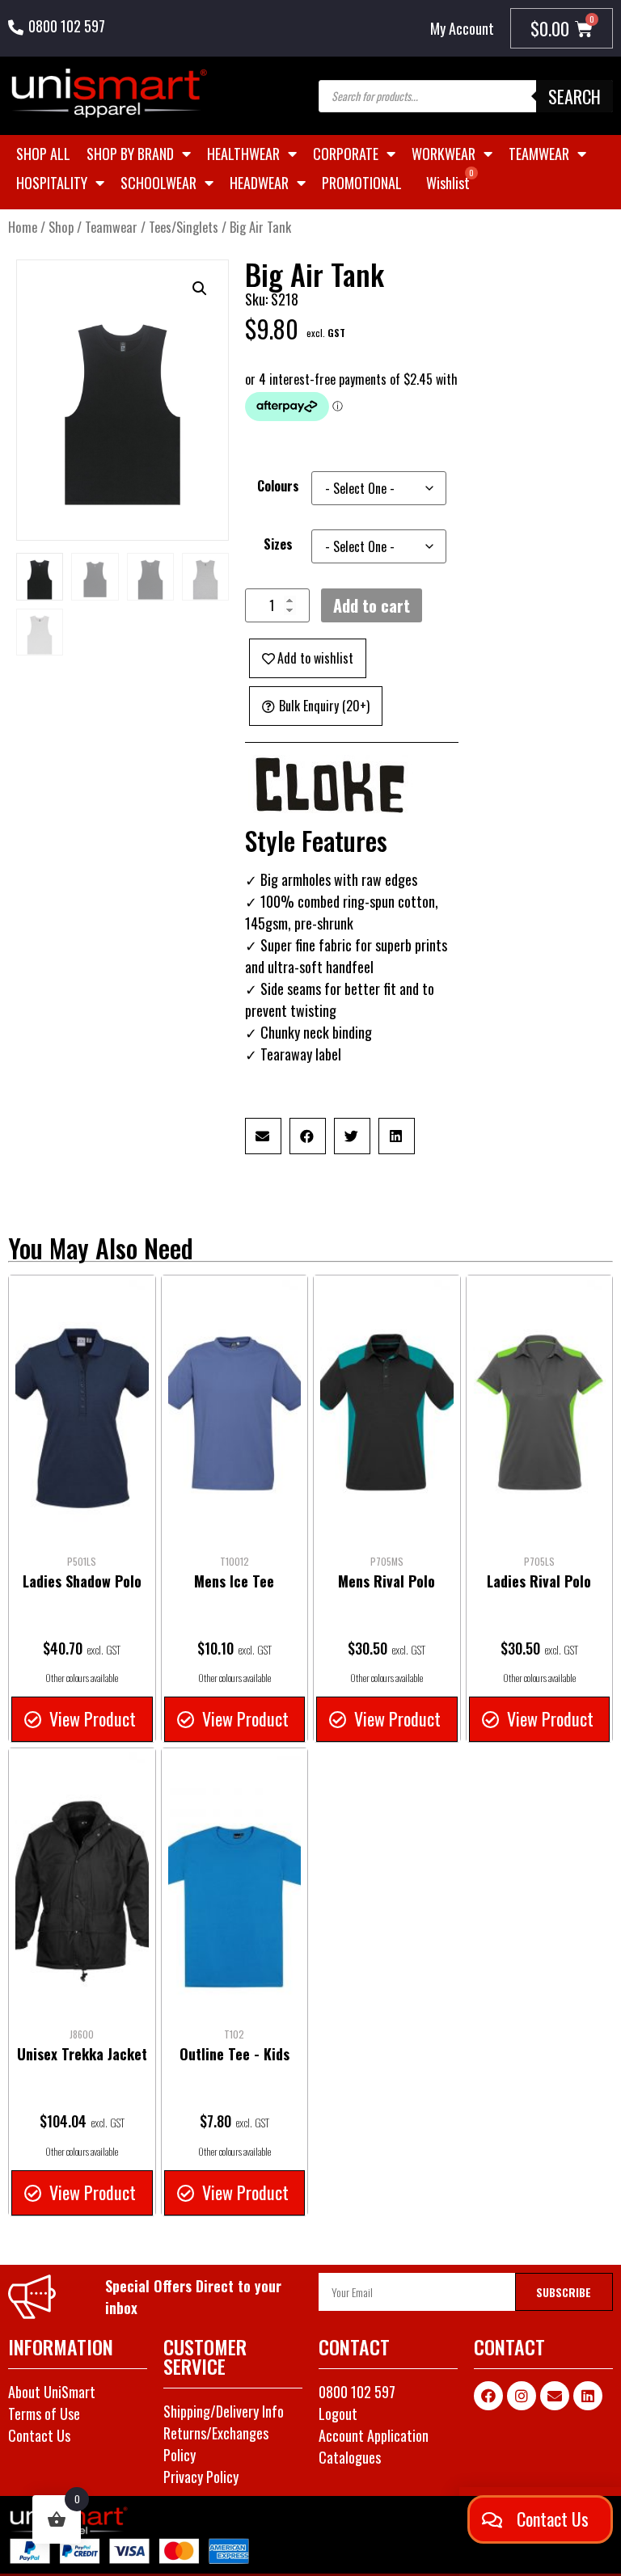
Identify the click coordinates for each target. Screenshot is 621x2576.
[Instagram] (522, 2396)
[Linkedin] (588, 2396)
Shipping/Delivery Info (224, 2411)
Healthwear (243, 154)
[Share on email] (263, 1136)
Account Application (374, 2435)
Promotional (362, 183)
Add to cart (372, 605)
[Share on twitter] (352, 1136)
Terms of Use (44, 2414)
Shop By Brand (130, 154)
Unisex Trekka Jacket (82, 2054)
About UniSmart (52, 2392)
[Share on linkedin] (397, 1136)
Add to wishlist (315, 658)
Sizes (278, 544)
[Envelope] (555, 2396)
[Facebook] (488, 2396)
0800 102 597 (67, 26)
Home (23, 227)
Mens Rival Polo (387, 1581)
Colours (278, 486)
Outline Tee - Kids (234, 2054)
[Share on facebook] (308, 1136)
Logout (338, 2414)
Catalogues (350, 2457)
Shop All (43, 154)
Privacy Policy (201, 2477)
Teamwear (539, 154)
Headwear (259, 183)
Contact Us (39, 2435)
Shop (61, 227)
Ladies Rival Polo (539, 1581)
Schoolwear (158, 183)
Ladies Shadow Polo (82, 1581)
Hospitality (52, 183)
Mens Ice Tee (234, 1581)
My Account (462, 28)
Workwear (444, 154)
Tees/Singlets (184, 227)
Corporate (346, 154)
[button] (200, 289)
